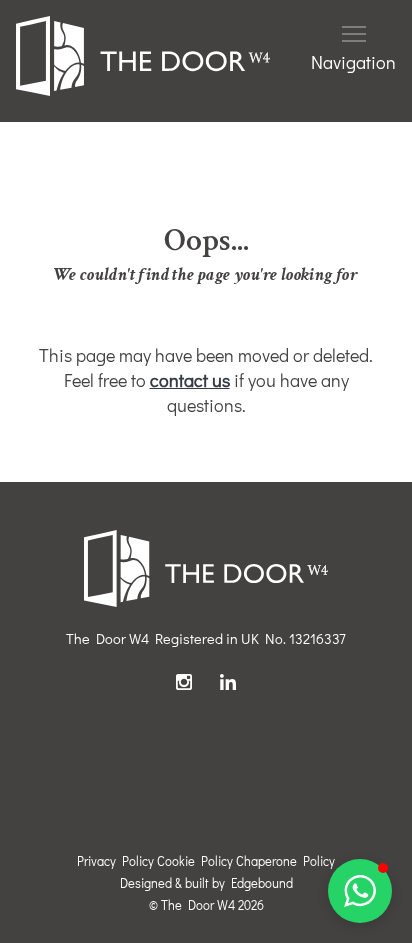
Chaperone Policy (285, 861)
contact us (190, 380)
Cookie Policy (195, 861)
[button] (360, 891)
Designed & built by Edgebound (206, 883)
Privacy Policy (115, 861)
